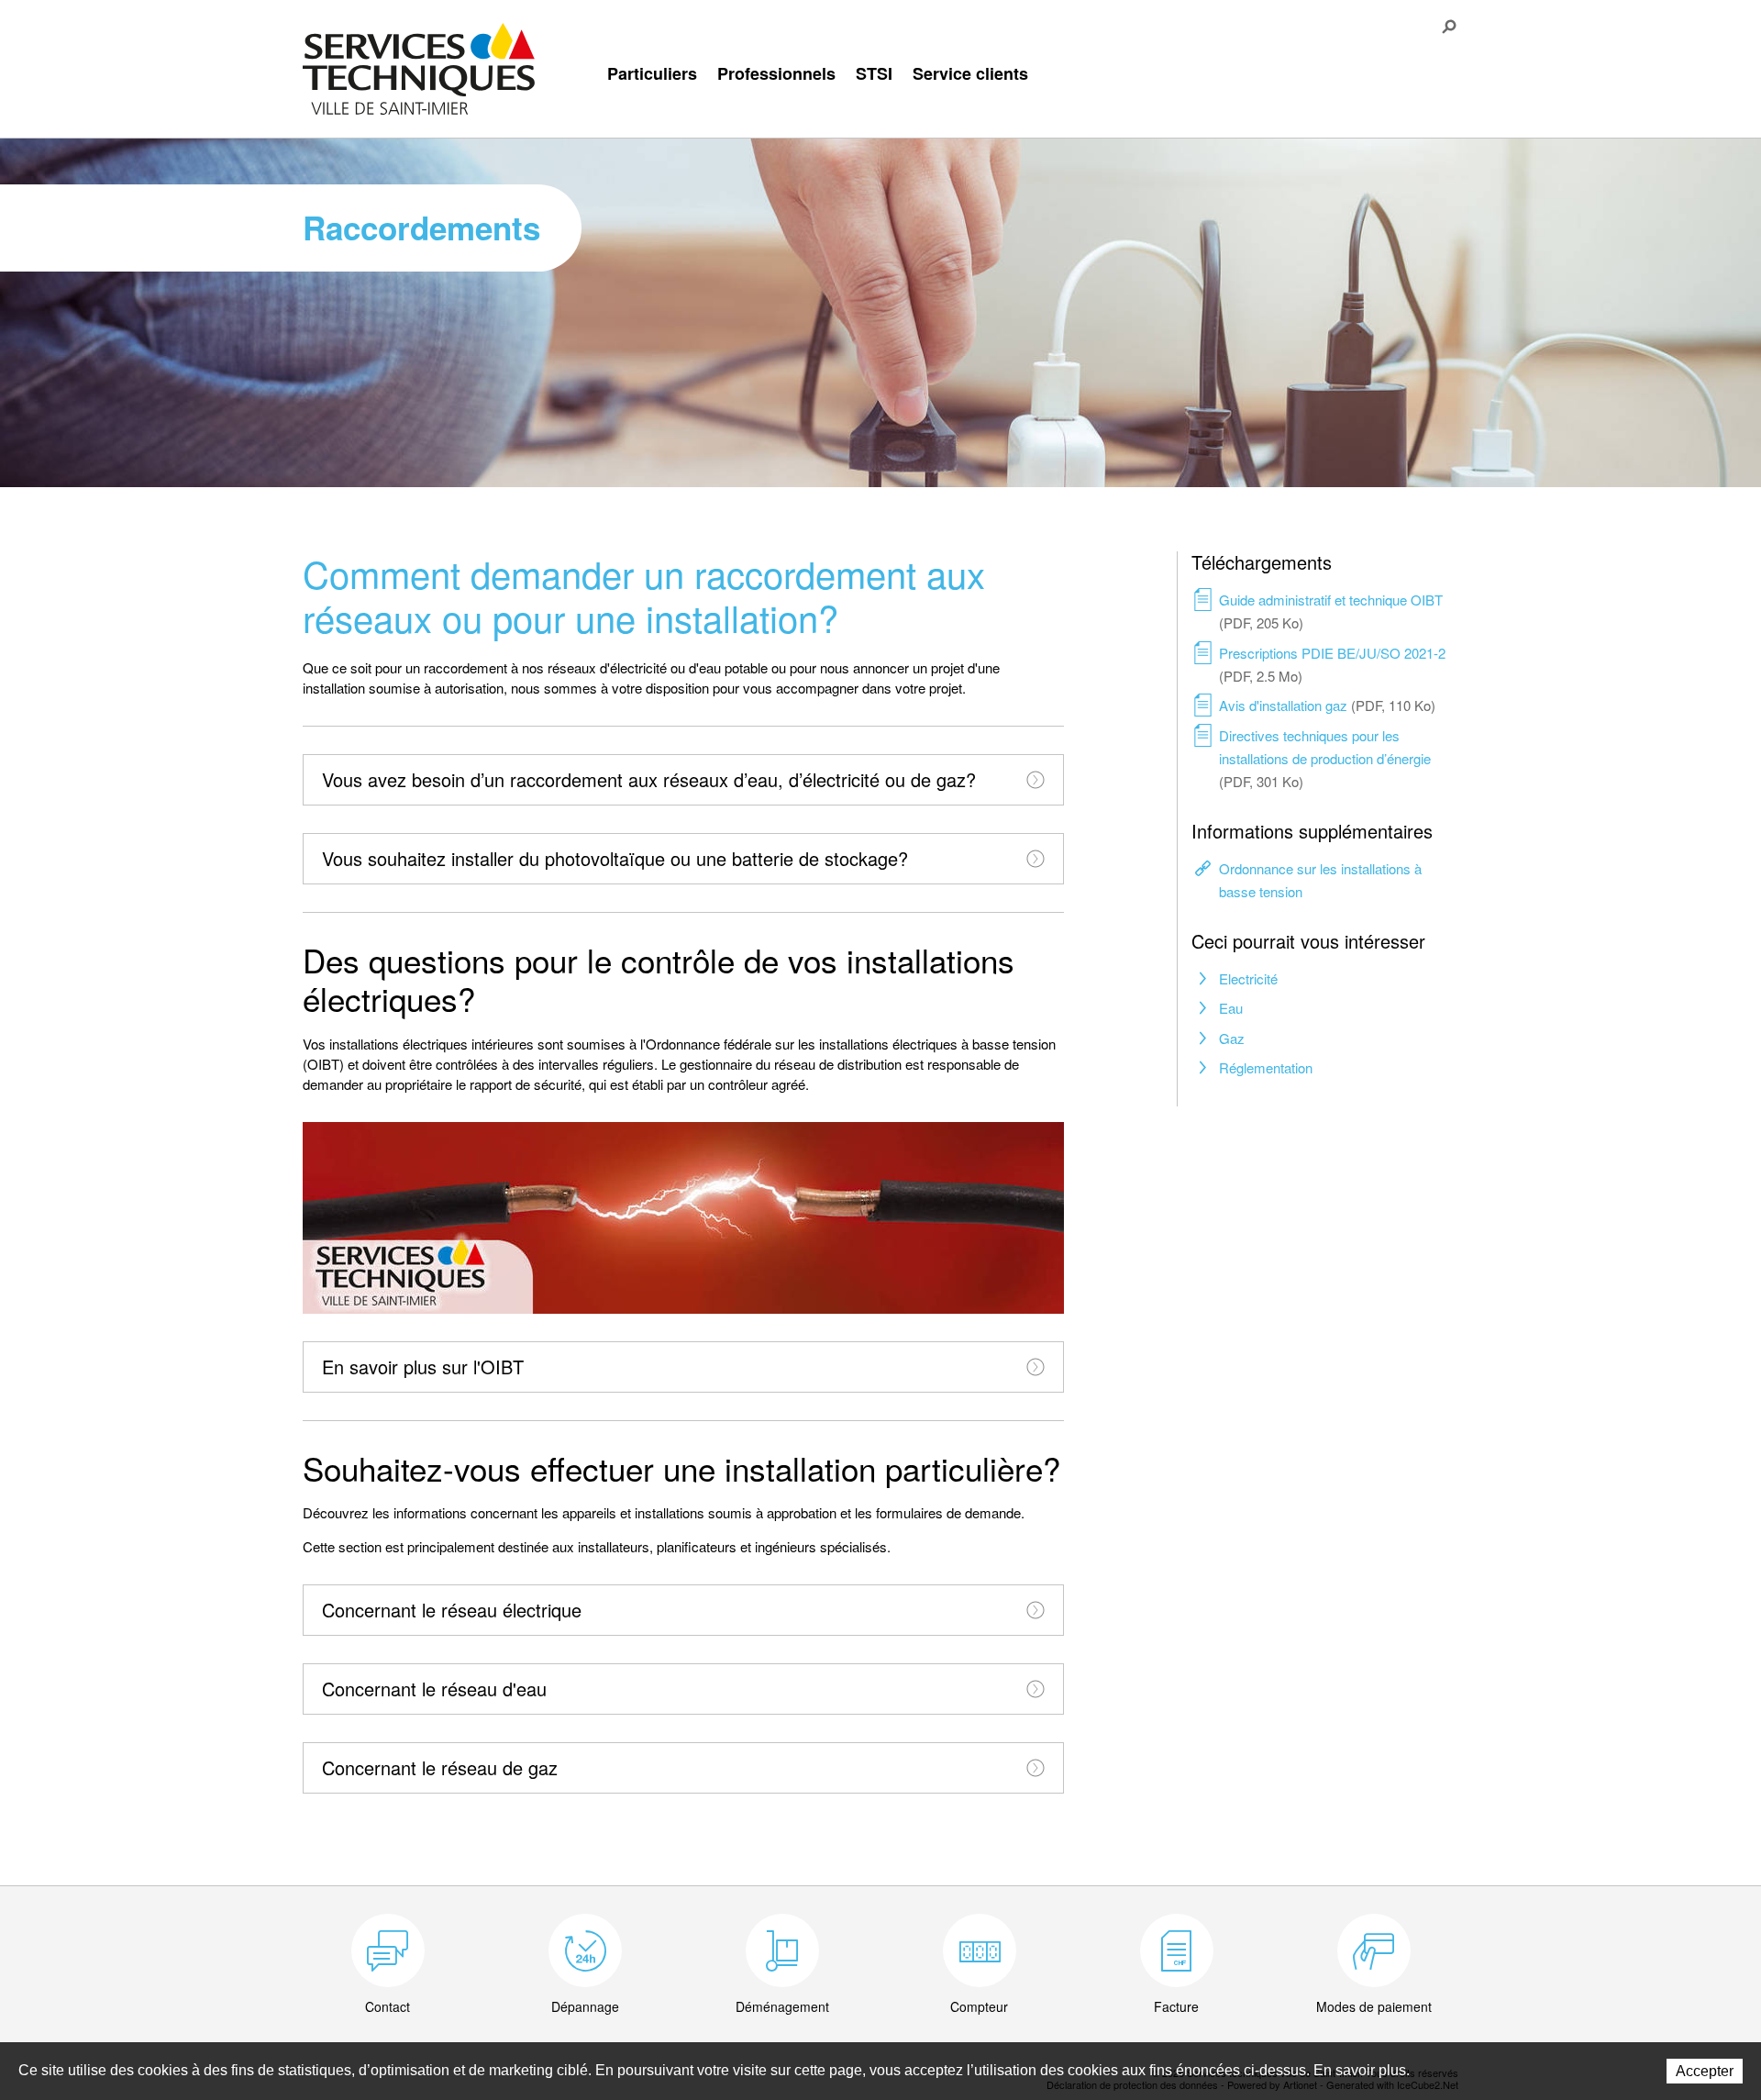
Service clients (970, 73)
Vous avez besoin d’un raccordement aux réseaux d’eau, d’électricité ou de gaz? (649, 779)
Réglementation (1266, 1067)
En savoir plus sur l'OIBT (423, 1367)
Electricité (1248, 978)
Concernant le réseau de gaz (440, 1767)
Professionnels (776, 73)
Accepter (1705, 2071)
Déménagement (782, 2006)
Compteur (979, 2006)
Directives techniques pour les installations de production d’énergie (1325, 758)
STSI (874, 73)
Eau (1231, 1008)
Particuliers (652, 73)
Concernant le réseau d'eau (434, 1689)
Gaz (1232, 1038)
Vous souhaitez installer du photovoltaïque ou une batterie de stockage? (615, 858)
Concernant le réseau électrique (452, 1610)
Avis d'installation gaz (1327, 705)
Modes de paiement (1374, 2006)
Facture (1176, 2006)
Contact (388, 2006)
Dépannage (585, 2006)
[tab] (683, 780)
